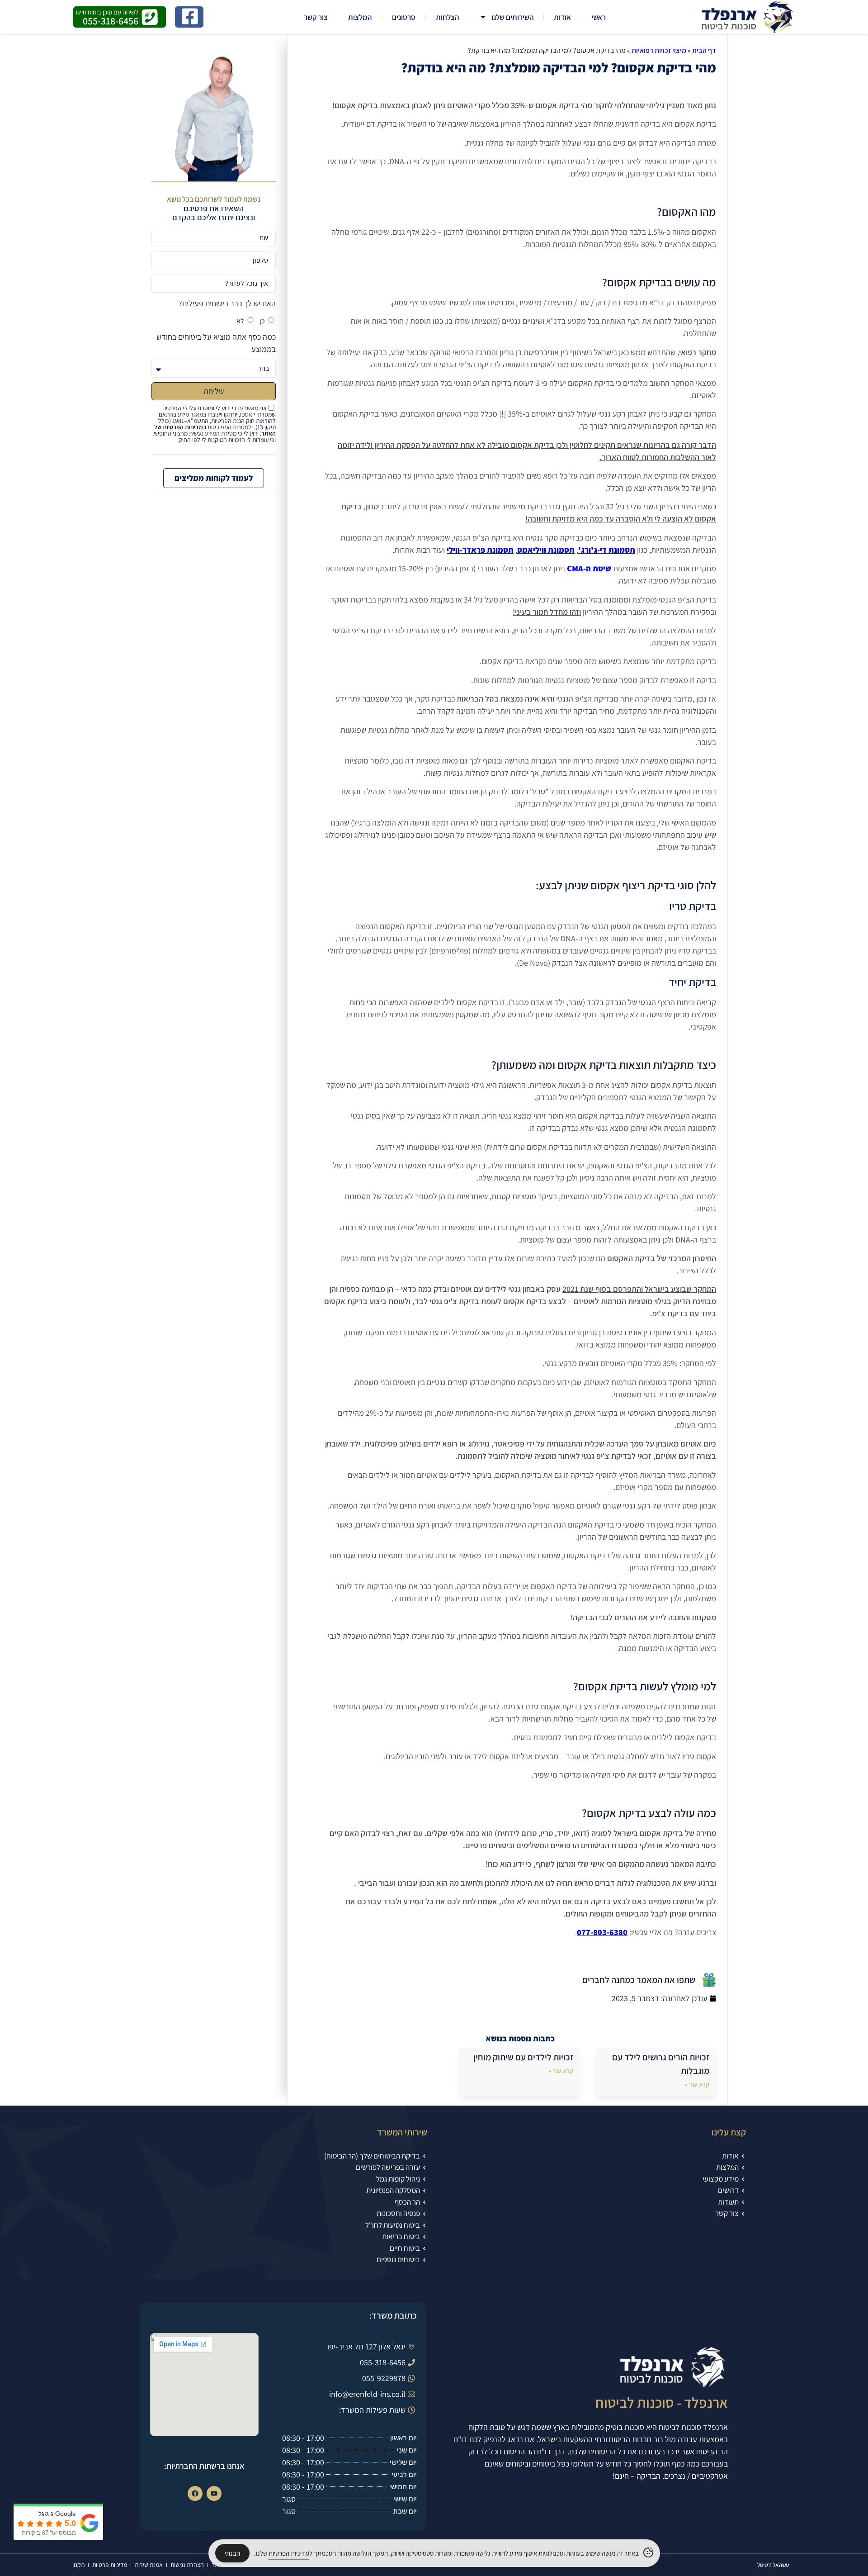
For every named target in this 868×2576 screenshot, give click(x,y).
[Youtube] (214, 2493)
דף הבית (704, 50)
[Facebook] (195, 2493)
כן (262, 321)
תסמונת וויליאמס (546, 550)
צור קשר (316, 17)
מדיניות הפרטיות (289, 2553)
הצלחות (447, 17)
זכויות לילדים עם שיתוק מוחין (523, 2057)
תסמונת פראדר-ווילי (480, 550)
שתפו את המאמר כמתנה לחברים (639, 1980)
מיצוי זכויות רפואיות (659, 50)
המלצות (360, 17)
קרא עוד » (697, 2084)
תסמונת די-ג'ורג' (607, 550)
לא (240, 321)
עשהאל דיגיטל (773, 2565)
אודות (562, 17)
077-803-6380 (602, 1932)
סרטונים (404, 17)
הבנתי (232, 2553)
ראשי (599, 17)
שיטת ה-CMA (589, 568)
